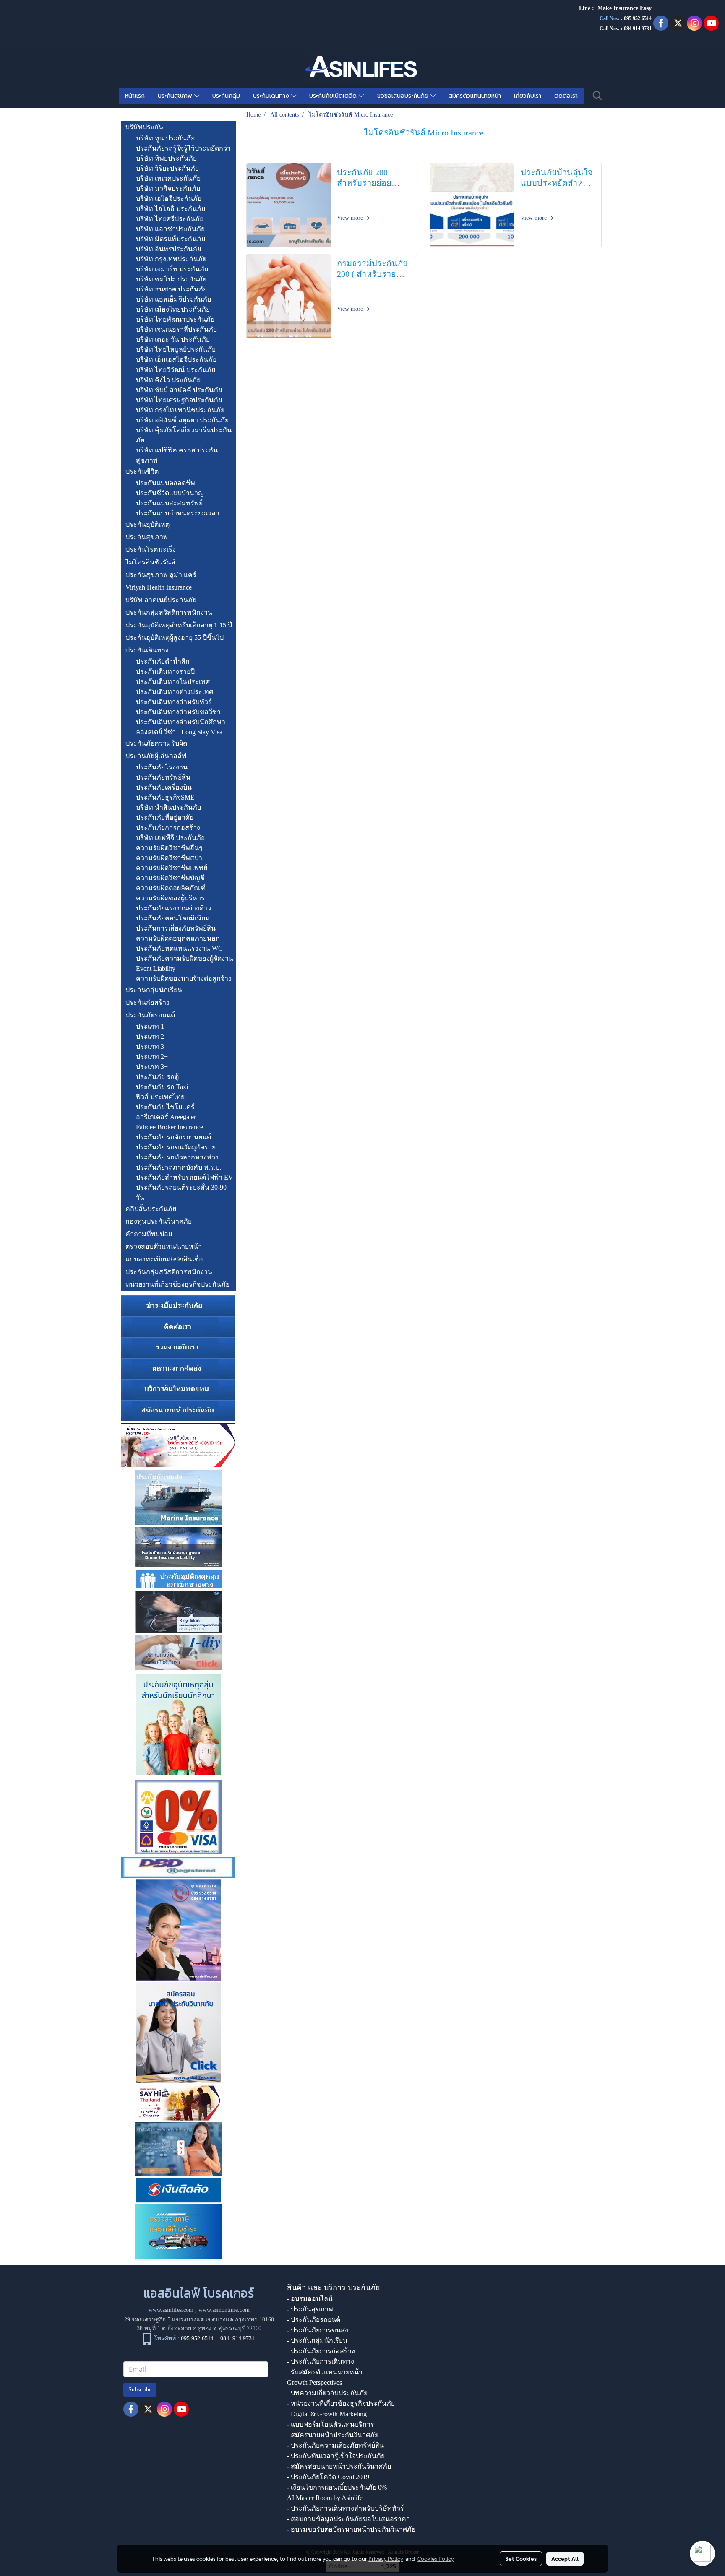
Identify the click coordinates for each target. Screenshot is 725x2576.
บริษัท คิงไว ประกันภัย (168, 380)
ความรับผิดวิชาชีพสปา (169, 858)
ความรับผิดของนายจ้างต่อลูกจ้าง (184, 979)
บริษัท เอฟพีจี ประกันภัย (170, 838)
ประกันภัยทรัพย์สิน (163, 777)
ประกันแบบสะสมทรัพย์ (169, 503)
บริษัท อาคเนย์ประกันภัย (161, 600)
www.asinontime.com (224, 2310)
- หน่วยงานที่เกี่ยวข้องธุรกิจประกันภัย (341, 2403)
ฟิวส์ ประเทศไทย (160, 1097)
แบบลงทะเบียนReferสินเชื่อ (164, 1259)
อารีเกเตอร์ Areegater (166, 1117)
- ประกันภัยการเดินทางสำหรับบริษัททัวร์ (346, 2508)
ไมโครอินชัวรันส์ (150, 562)
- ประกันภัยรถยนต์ (314, 2320)
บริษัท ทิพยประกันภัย (166, 158)
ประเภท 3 (150, 1046)
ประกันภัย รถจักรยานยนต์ (173, 1137)
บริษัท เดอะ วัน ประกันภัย (173, 339)
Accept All (565, 2558)
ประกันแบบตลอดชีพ (166, 483)
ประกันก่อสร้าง (147, 1002)
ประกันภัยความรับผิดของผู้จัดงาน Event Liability (185, 963)
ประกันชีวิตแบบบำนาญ (170, 493)
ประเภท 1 (150, 1026)
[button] (597, 96)
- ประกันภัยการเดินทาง (321, 2362)
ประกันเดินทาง (272, 96)
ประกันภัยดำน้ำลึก (163, 662)
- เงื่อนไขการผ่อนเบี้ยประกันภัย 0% (337, 2487)
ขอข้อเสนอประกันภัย (404, 96)
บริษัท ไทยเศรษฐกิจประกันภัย (179, 400)
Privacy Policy (386, 2558)
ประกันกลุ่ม (226, 96)
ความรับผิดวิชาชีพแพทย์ (172, 868)
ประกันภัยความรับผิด (156, 743)
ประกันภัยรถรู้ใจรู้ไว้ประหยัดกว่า (183, 148)
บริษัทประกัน (144, 127)
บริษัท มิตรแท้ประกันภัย (171, 239)
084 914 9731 (237, 2338)
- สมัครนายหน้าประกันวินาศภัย (333, 2435)
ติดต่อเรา (566, 96)
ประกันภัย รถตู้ (157, 1077)
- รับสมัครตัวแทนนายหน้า (325, 2372)
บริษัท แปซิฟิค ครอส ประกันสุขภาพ (177, 455)
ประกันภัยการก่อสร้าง (168, 828)
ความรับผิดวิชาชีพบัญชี (170, 878)
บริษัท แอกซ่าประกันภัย (170, 229)
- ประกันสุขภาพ (310, 2309)
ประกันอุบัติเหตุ (147, 524)
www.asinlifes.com (171, 2310)
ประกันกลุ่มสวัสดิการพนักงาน (169, 612)
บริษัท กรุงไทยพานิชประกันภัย (180, 410)
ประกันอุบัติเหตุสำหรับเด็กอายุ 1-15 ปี (179, 625)
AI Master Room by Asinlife (325, 2498)
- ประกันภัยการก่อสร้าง (321, 2351)
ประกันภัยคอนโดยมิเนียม (173, 918)
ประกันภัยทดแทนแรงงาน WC (179, 948)
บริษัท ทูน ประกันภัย (165, 138)
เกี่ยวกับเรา (528, 96)
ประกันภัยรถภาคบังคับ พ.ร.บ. (179, 1167)
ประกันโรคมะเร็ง (151, 550)
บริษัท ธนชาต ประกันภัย (171, 289)
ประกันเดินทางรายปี (165, 672)
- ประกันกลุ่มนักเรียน (317, 2341)
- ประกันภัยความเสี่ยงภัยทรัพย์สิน (335, 2445)
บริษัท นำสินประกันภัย (168, 807)
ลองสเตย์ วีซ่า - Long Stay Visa (179, 732)
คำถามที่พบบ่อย (149, 1234)
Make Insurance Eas (623, 8)
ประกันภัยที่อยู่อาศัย (165, 818)
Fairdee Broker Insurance (170, 1127)
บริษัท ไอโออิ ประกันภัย (171, 209)
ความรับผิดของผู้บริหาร (170, 898)
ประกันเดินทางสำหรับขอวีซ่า (178, 712)
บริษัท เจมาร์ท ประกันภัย (172, 269)
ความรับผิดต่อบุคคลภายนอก (178, 938)
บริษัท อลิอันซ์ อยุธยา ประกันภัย (182, 420)
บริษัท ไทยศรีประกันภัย (170, 219)
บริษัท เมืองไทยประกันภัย (173, 309)
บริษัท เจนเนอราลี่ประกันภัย (176, 329)
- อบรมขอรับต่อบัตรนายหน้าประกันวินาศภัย (351, 2529)
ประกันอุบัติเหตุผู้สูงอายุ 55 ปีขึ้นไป (175, 638)
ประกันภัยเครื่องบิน (164, 787)
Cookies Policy (436, 2558)
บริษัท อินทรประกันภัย (168, 249)
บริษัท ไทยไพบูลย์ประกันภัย (176, 350)
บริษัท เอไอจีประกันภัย (169, 199)
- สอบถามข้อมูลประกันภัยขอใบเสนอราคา (348, 2519)
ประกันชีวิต (142, 472)
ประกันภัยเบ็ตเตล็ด (334, 96)
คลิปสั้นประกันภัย (151, 1209)
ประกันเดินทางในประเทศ (173, 682)
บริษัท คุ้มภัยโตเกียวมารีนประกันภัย (184, 435)
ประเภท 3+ (152, 1067)
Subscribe (140, 2390)
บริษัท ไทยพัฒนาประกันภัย (175, 319)
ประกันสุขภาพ (176, 96)
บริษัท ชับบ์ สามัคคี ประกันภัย (179, 390)
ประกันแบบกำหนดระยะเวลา (178, 513)
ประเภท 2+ (152, 1057)
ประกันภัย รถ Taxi (162, 1087)
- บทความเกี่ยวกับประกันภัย (327, 2393)
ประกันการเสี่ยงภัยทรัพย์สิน (176, 928)
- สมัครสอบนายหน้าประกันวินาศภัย (339, 2466)
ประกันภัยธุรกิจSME (165, 797)
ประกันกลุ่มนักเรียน (154, 990)
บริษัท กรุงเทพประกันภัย (171, 259)
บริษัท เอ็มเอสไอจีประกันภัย (176, 360)
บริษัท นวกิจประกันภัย (168, 188)
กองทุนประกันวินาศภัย (159, 1221)
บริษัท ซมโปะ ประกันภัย (171, 279)
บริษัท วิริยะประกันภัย (167, 168)
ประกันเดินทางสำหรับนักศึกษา (181, 722)
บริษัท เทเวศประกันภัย (168, 178)
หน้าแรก (135, 96)
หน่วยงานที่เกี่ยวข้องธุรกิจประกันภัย (177, 1284)
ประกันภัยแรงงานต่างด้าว (173, 908)
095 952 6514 (638, 18)
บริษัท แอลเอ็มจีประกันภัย (173, 299)
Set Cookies (521, 2558)
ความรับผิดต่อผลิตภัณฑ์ (171, 888)
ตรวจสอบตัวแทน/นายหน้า (164, 1246)
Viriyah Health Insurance (159, 587)
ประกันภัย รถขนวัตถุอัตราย (176, 1147)
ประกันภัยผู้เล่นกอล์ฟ (156, 756)
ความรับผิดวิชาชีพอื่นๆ (169, 848)
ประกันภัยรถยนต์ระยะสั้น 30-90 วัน (181, 1192)
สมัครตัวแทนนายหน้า (475, 96)
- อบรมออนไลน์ (310, 2299)
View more (351, 218)
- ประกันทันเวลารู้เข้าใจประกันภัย (336, 2456)
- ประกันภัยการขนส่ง (318, 2330)
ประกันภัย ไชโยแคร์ (165, 1107)
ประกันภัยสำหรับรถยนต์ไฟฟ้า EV (185, 1177)
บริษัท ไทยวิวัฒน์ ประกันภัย (176, 370)
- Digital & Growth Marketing (327, 2414)
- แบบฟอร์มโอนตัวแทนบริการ (331, 2424)
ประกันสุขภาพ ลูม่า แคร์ (161, 575)
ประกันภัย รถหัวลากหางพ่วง (177, 1157)
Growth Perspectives (314, 2382)
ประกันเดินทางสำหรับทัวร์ (174, 702)
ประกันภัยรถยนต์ (150, 1015)
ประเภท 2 (150, 1036)
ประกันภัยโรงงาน (162, 767)
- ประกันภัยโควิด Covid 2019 (328, 2477)
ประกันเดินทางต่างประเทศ (175, 692)
